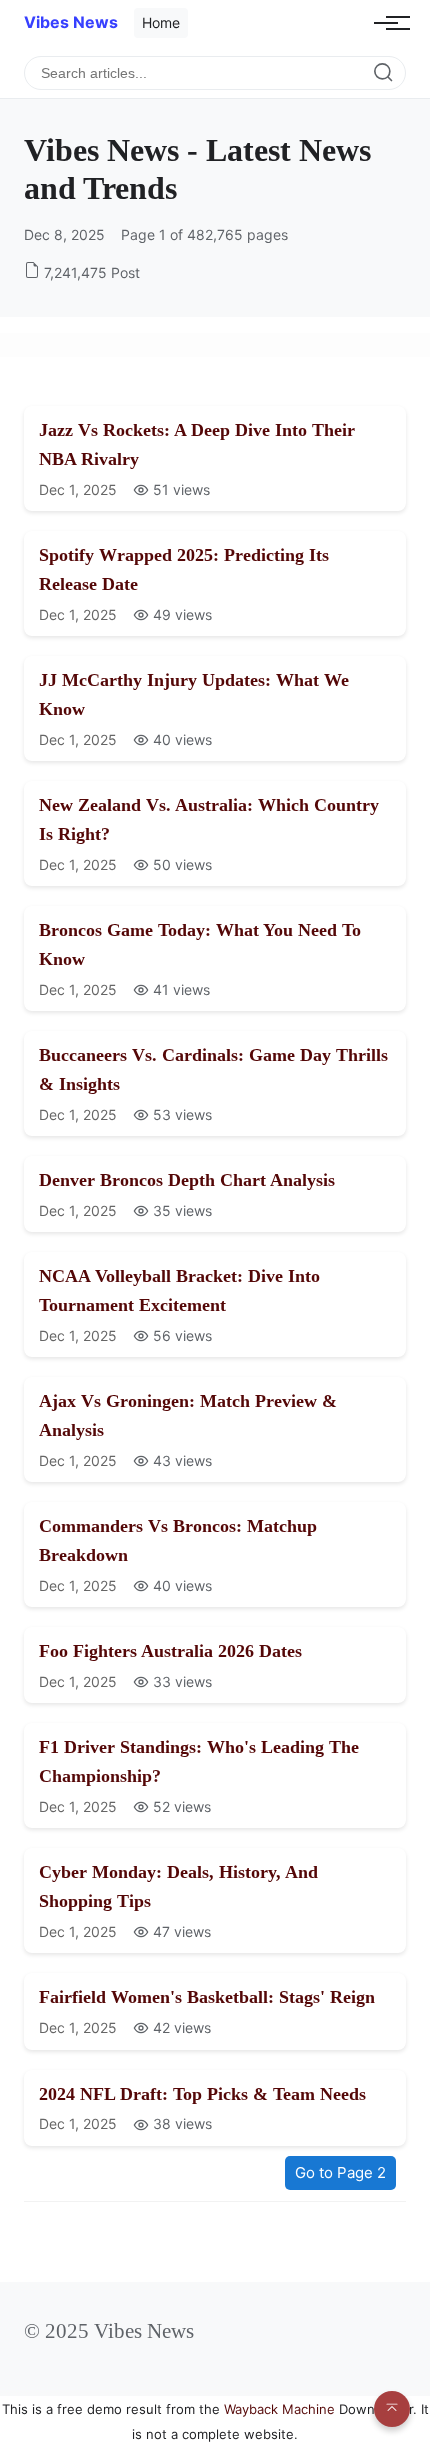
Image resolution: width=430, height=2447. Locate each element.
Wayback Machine (279, 2409)
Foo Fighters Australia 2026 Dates (170, 1651)
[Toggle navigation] (386, 23)
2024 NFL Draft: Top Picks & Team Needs (202, 2094)
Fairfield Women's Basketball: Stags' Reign (207, 1997)
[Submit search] (384, 73)
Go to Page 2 (340, 2172)
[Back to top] (392, 2409)
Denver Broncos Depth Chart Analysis (187, 1180)
